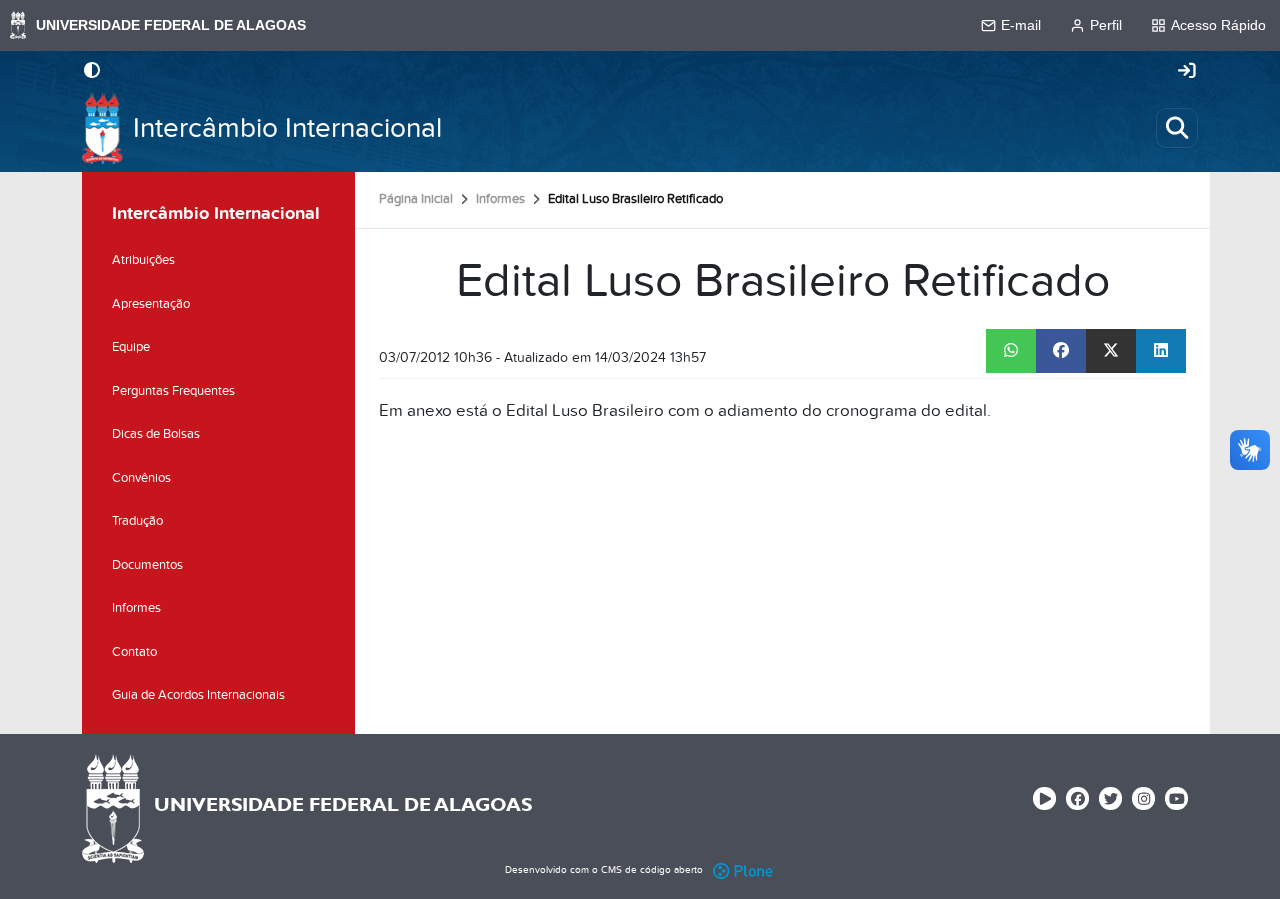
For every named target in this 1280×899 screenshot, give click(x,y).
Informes (500, 199)
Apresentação (151, 304)
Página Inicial (416, 199)
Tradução (137, 521)
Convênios (141, 478)
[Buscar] (1177, 128)
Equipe (131, 347)
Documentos (147, 565)
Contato (134, 652)
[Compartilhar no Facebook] (1061, 351)
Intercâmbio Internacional (287, 128)
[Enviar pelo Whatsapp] (1011, 351)
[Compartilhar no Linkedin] (1161, 351)
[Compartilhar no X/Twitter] (1111, 351)
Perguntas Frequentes (173, 391)
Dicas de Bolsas (156, 434)
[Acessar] (1187, 72)
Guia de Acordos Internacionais (198, 695)
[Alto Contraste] (92, 72)
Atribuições (143, 260)
